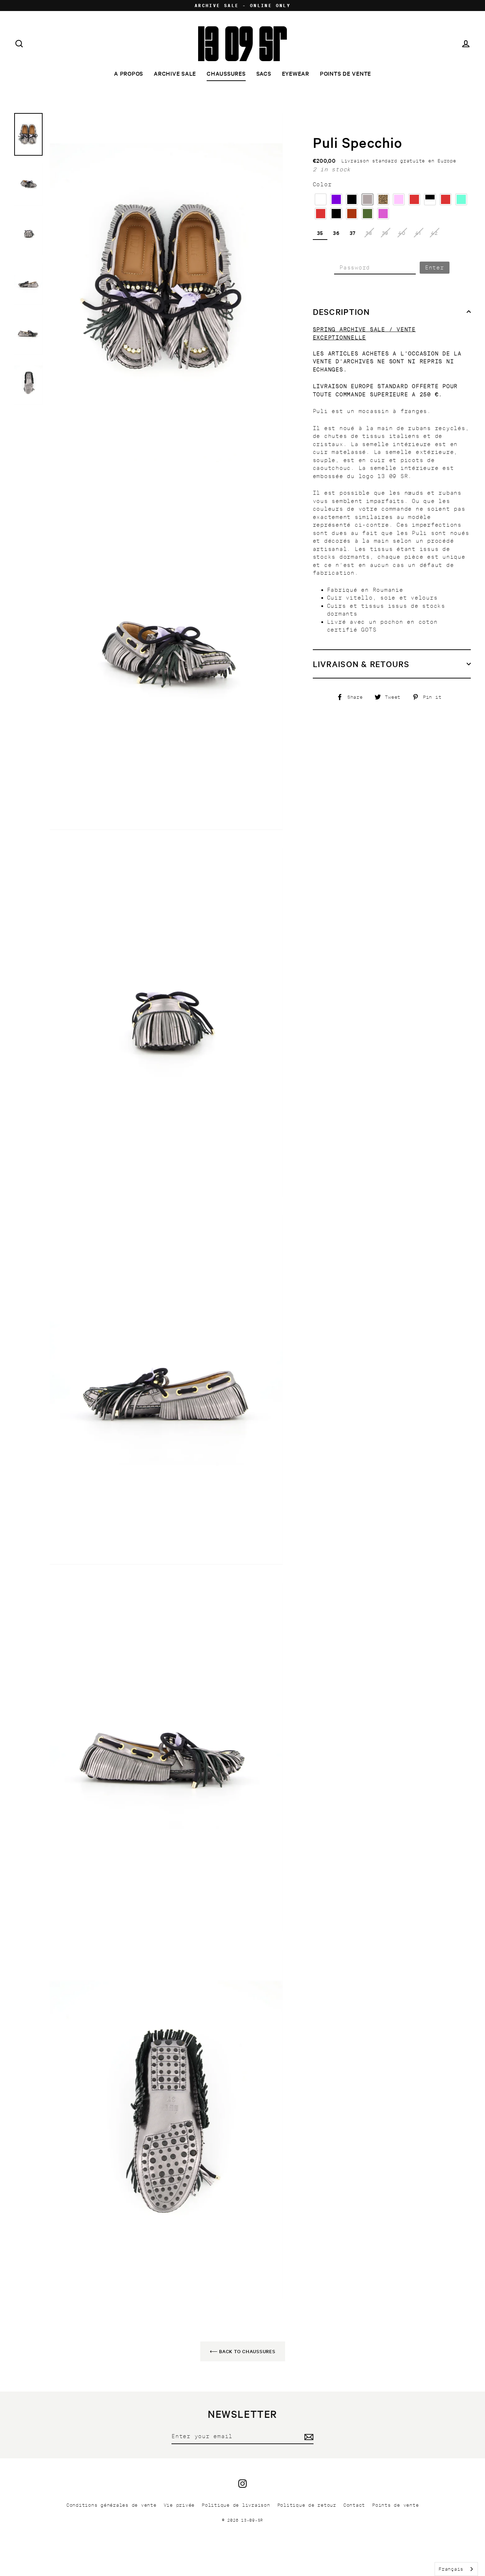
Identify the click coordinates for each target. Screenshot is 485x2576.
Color (322, 184)
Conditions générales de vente (111, 2505)
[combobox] (456, 2569)
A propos (129, 73)
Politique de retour (307, 2505)
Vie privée (179, 2505)
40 (402, 233)
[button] (321, 199)
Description (341, 312)
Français (451, 2569)
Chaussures (226, 73)
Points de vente (345, 73)
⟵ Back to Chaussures (243, 2351)
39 (385, 233)
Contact (354, 2505)
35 (320, 233)
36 (336, 233)
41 (418, 233)
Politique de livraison (236, 2505)
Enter (435, 267)
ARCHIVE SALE (175, 73)
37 (353, 233)
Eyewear (296, 73)
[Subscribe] (308, 2437)
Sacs (264, 73)
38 (369, 233)
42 (434, 233)
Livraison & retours (361, 664)
